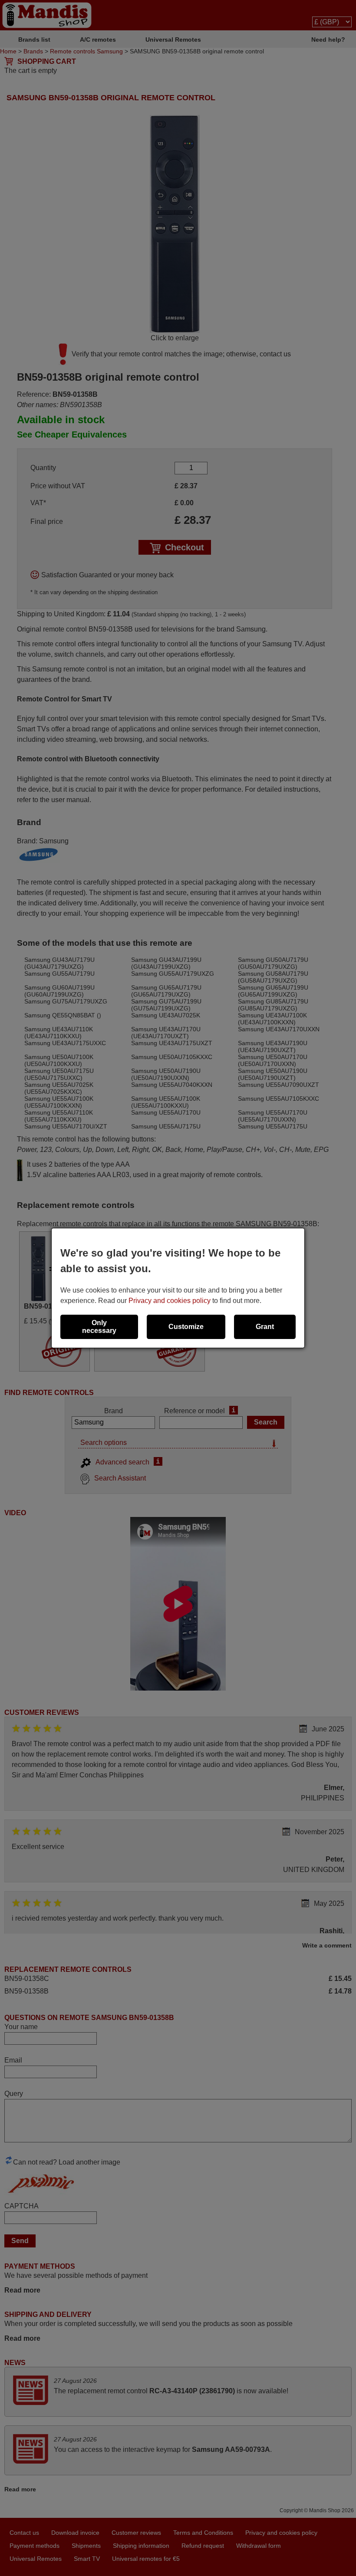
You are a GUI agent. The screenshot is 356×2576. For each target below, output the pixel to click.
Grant (265, 1327)
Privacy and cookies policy (170, 1301)
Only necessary (99, 1327)
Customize (186, 1327)
